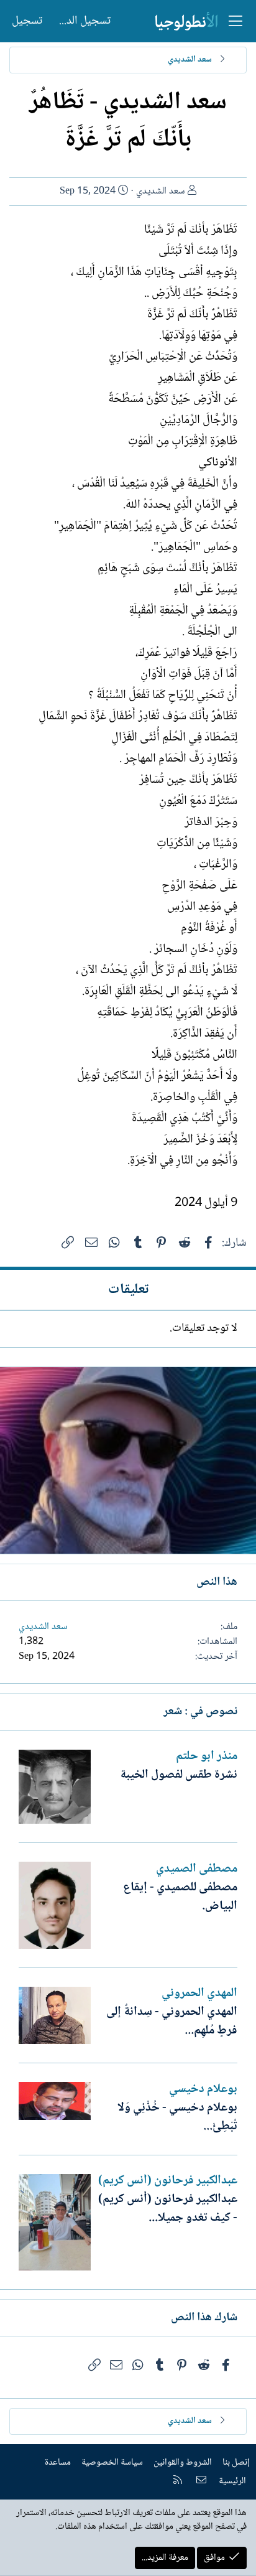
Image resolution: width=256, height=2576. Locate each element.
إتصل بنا (236, 2463)
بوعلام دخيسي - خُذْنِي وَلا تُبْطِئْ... (177, 2117)
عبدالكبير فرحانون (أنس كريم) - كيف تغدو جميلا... (168, 2209)
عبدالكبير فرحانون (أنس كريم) (168, 2181)
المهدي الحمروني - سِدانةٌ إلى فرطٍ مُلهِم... (172, 2022)
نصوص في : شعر (200, 1712)
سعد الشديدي (161, 191)
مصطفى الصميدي (197, 1869)
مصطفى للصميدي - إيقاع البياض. (180, 1897)
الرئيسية (232, 2481)
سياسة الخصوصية (112, 2463)
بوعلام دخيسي (203, 2089)
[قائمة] (235, 21)
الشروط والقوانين (183, 2463)
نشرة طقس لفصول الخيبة (179, 1775)
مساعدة (58, 2463)
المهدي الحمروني (199, 1994)
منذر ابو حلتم (207, 1757)
